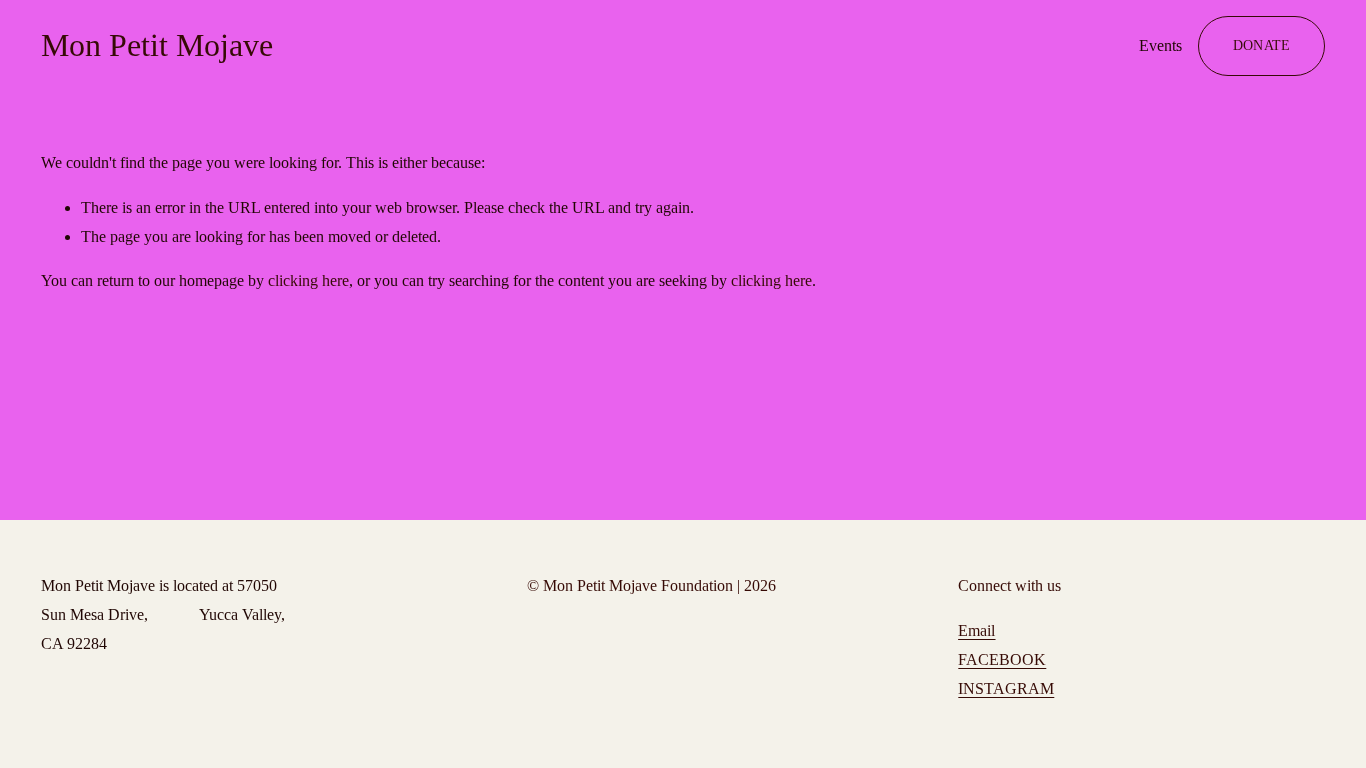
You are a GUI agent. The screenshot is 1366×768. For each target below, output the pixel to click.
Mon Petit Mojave (157, 45)
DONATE (1262, 45)
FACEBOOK (1002, 659)
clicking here (308, 280)
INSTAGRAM (1006, 688)
